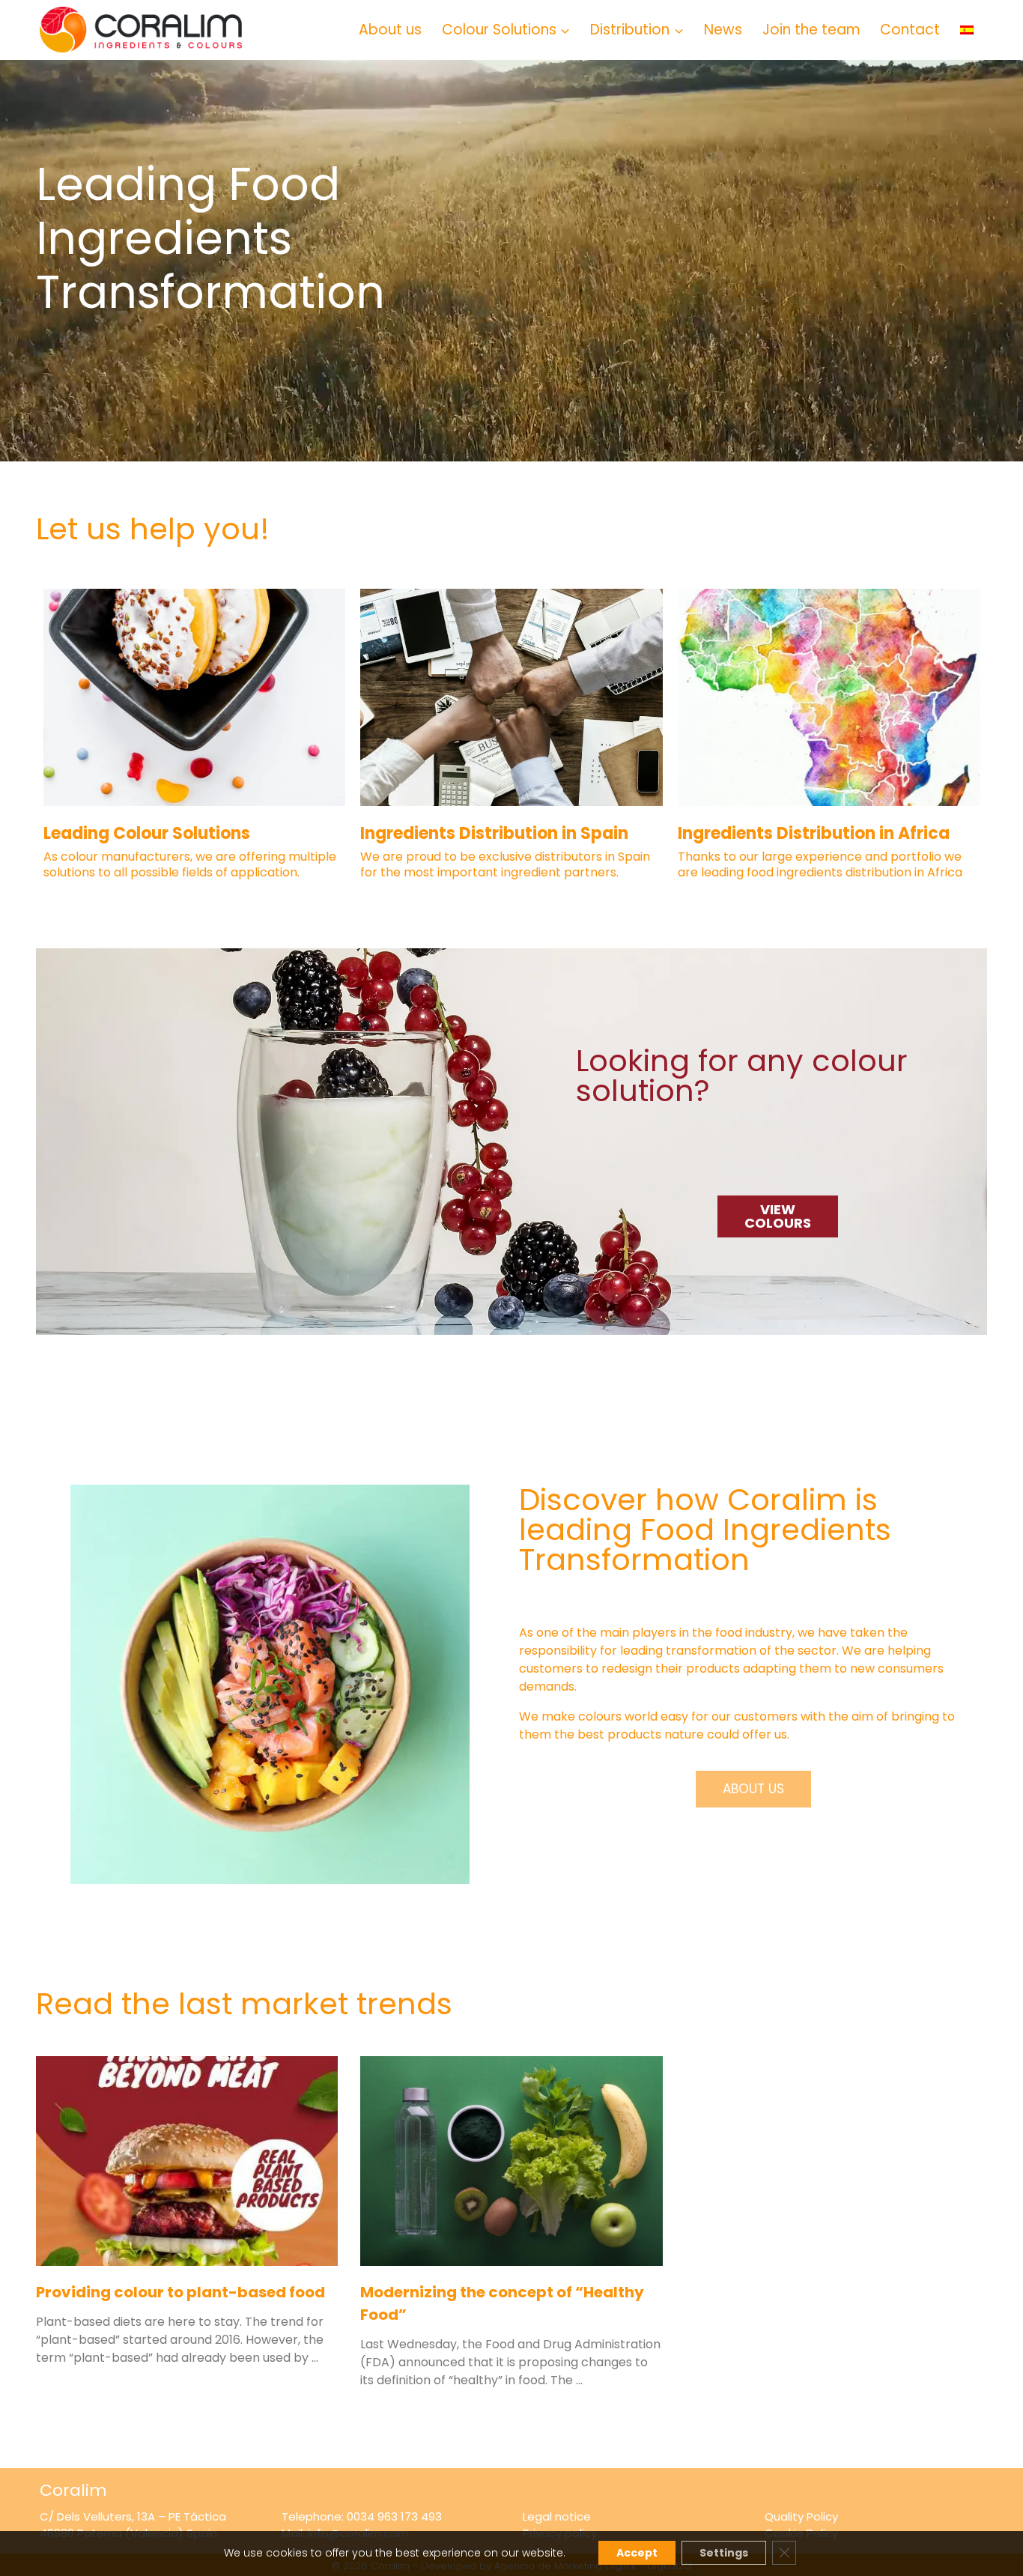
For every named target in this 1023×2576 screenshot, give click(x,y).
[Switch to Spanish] (966, 30)
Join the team (811, 30)
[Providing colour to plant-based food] (187, 2161)
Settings (724, 2553)
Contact (910, 30)
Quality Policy (801, 2516)
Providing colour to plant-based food (180, 2292)
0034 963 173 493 (394, 2516)
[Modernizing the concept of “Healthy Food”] (511, 2161)
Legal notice (557, 2516)
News (723, 30)
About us (390, 30)
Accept (637, 2553)
